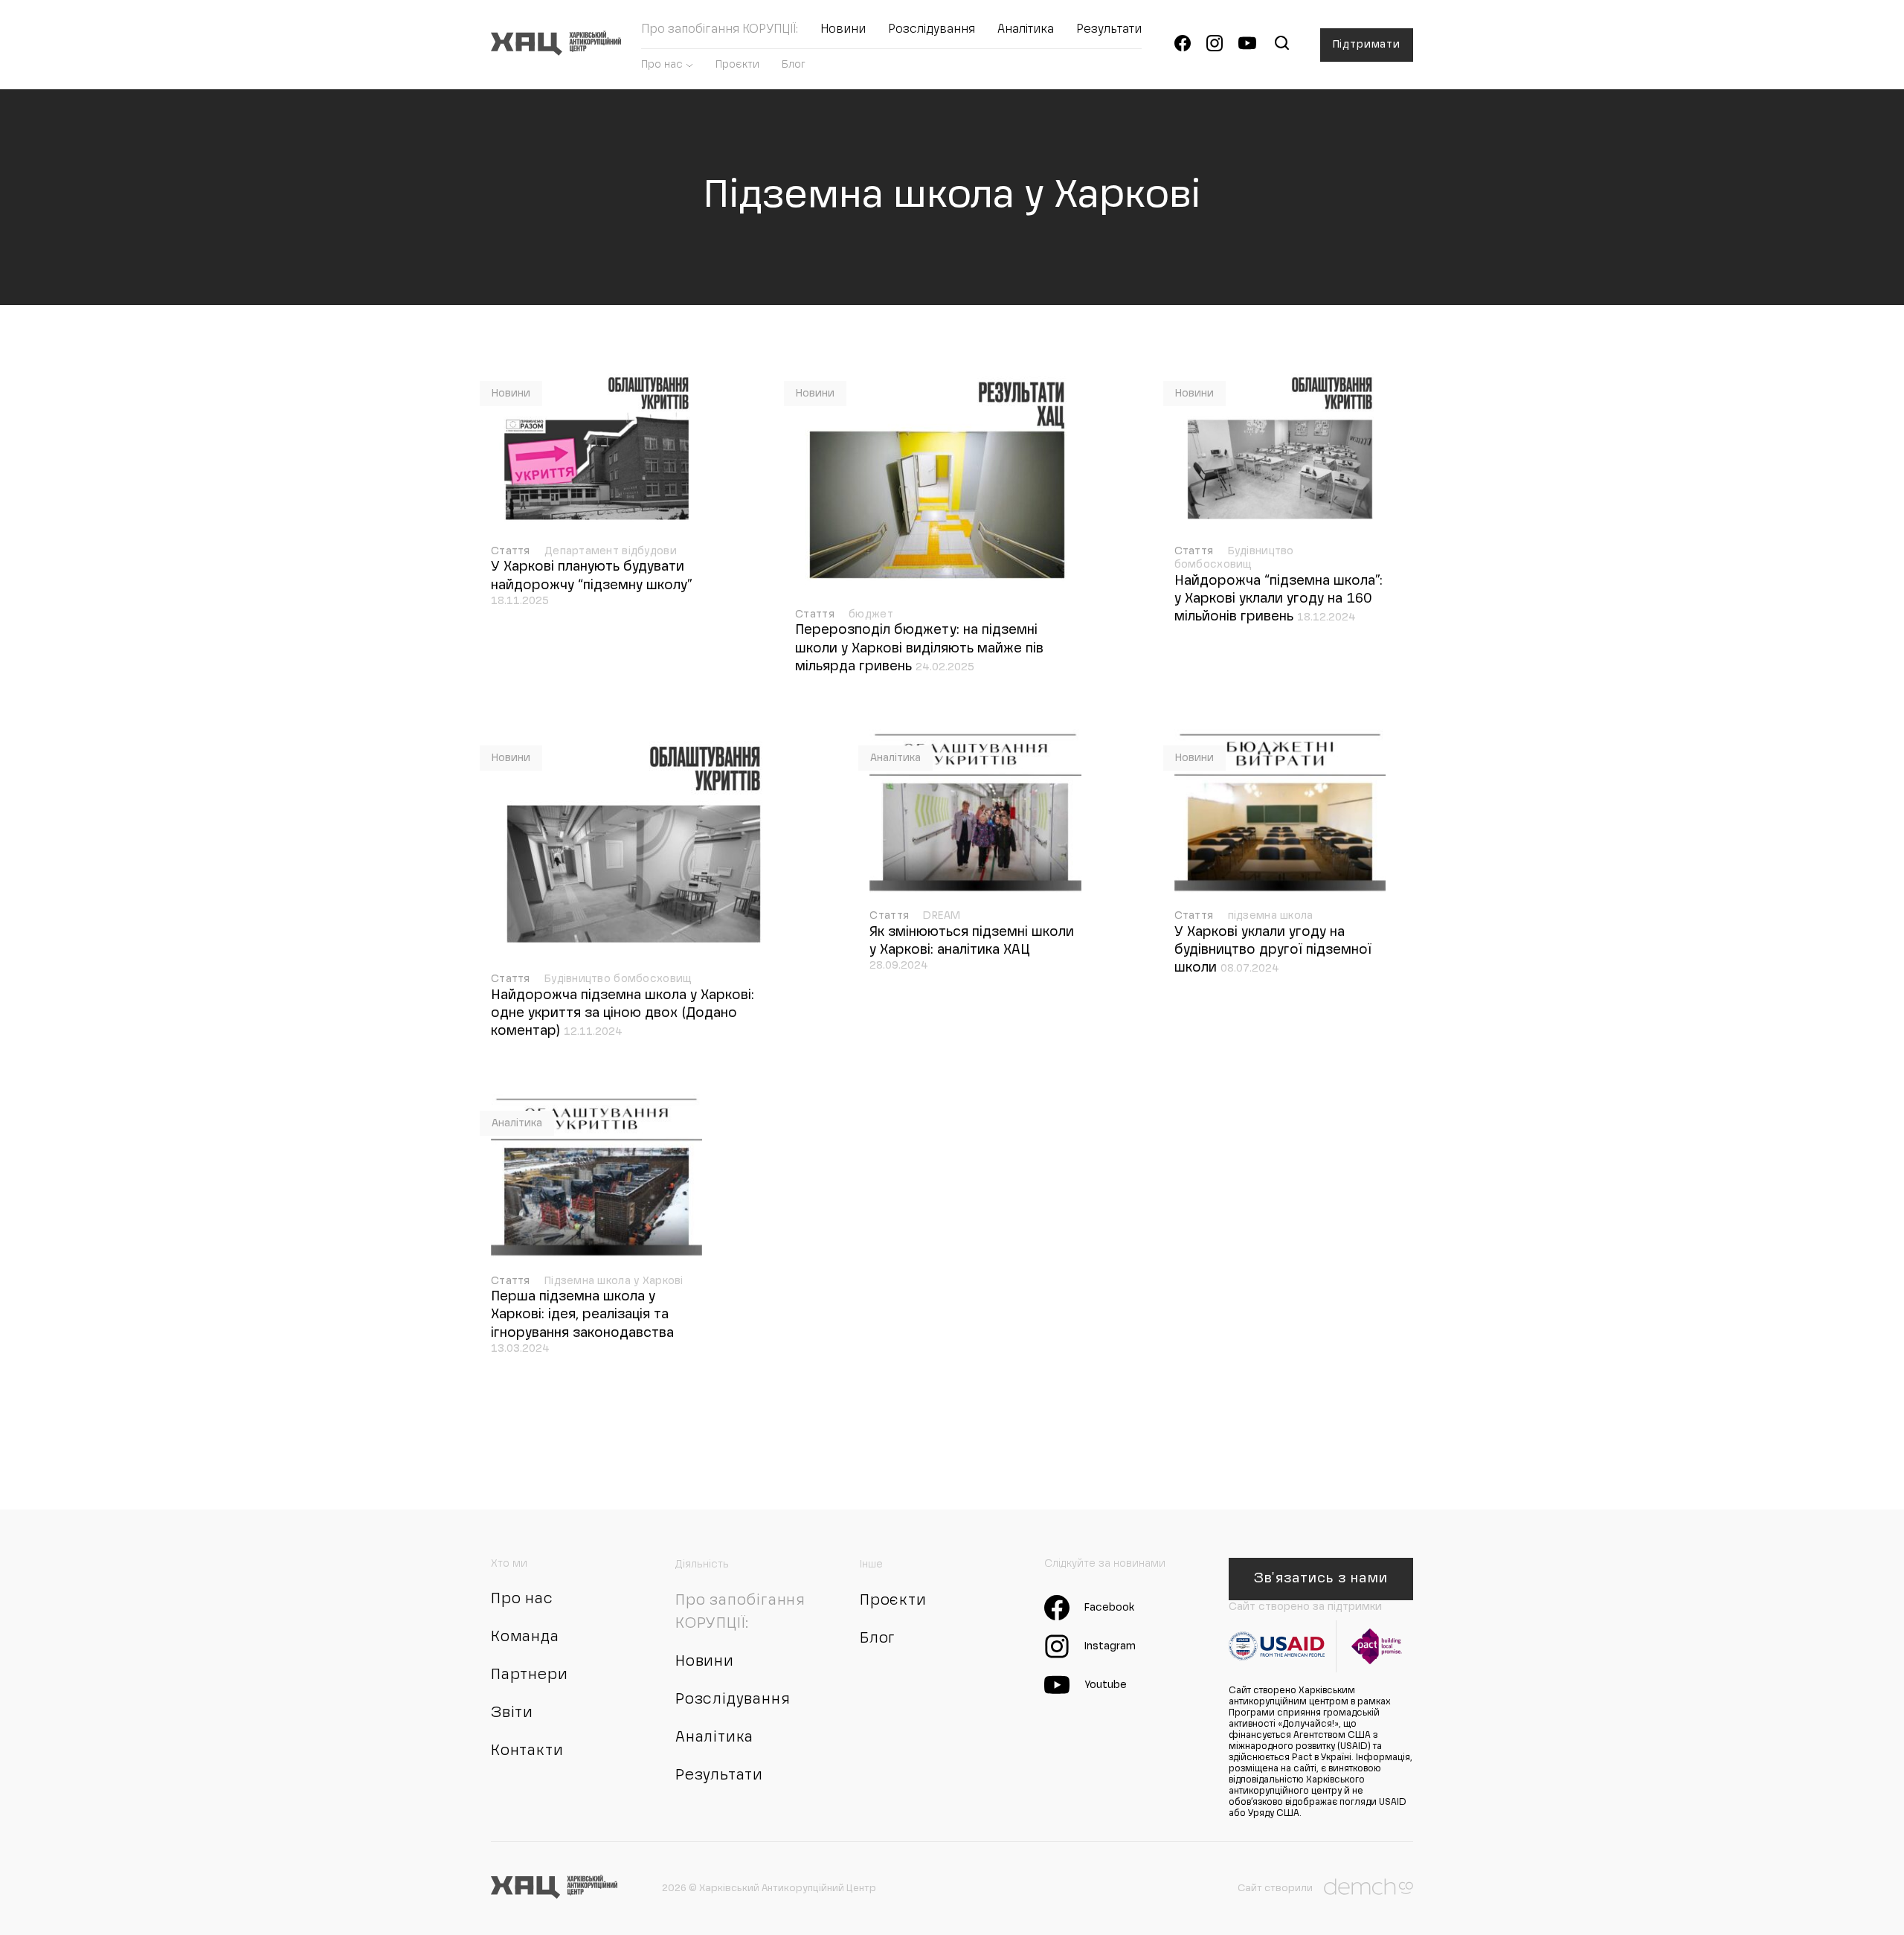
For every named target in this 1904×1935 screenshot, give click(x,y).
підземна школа (1271, 916)
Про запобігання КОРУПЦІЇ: (720, 30)
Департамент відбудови (611, 551)
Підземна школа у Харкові (614, 1281)
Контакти (527, 1751)
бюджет (871, 614)
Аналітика (1026, 30)
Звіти (512, 1713)
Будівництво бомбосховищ (618, 979)
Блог (794, 65)
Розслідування (932, 30)
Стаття (512, 551)
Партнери (529, 1675)
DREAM (942, 916)
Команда (525, 1637)
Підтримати (1367, 45)
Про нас (662, 65)
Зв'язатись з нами (1321, 1579)
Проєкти (737, 65)
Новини (843, 30)
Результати (1109, 30)
